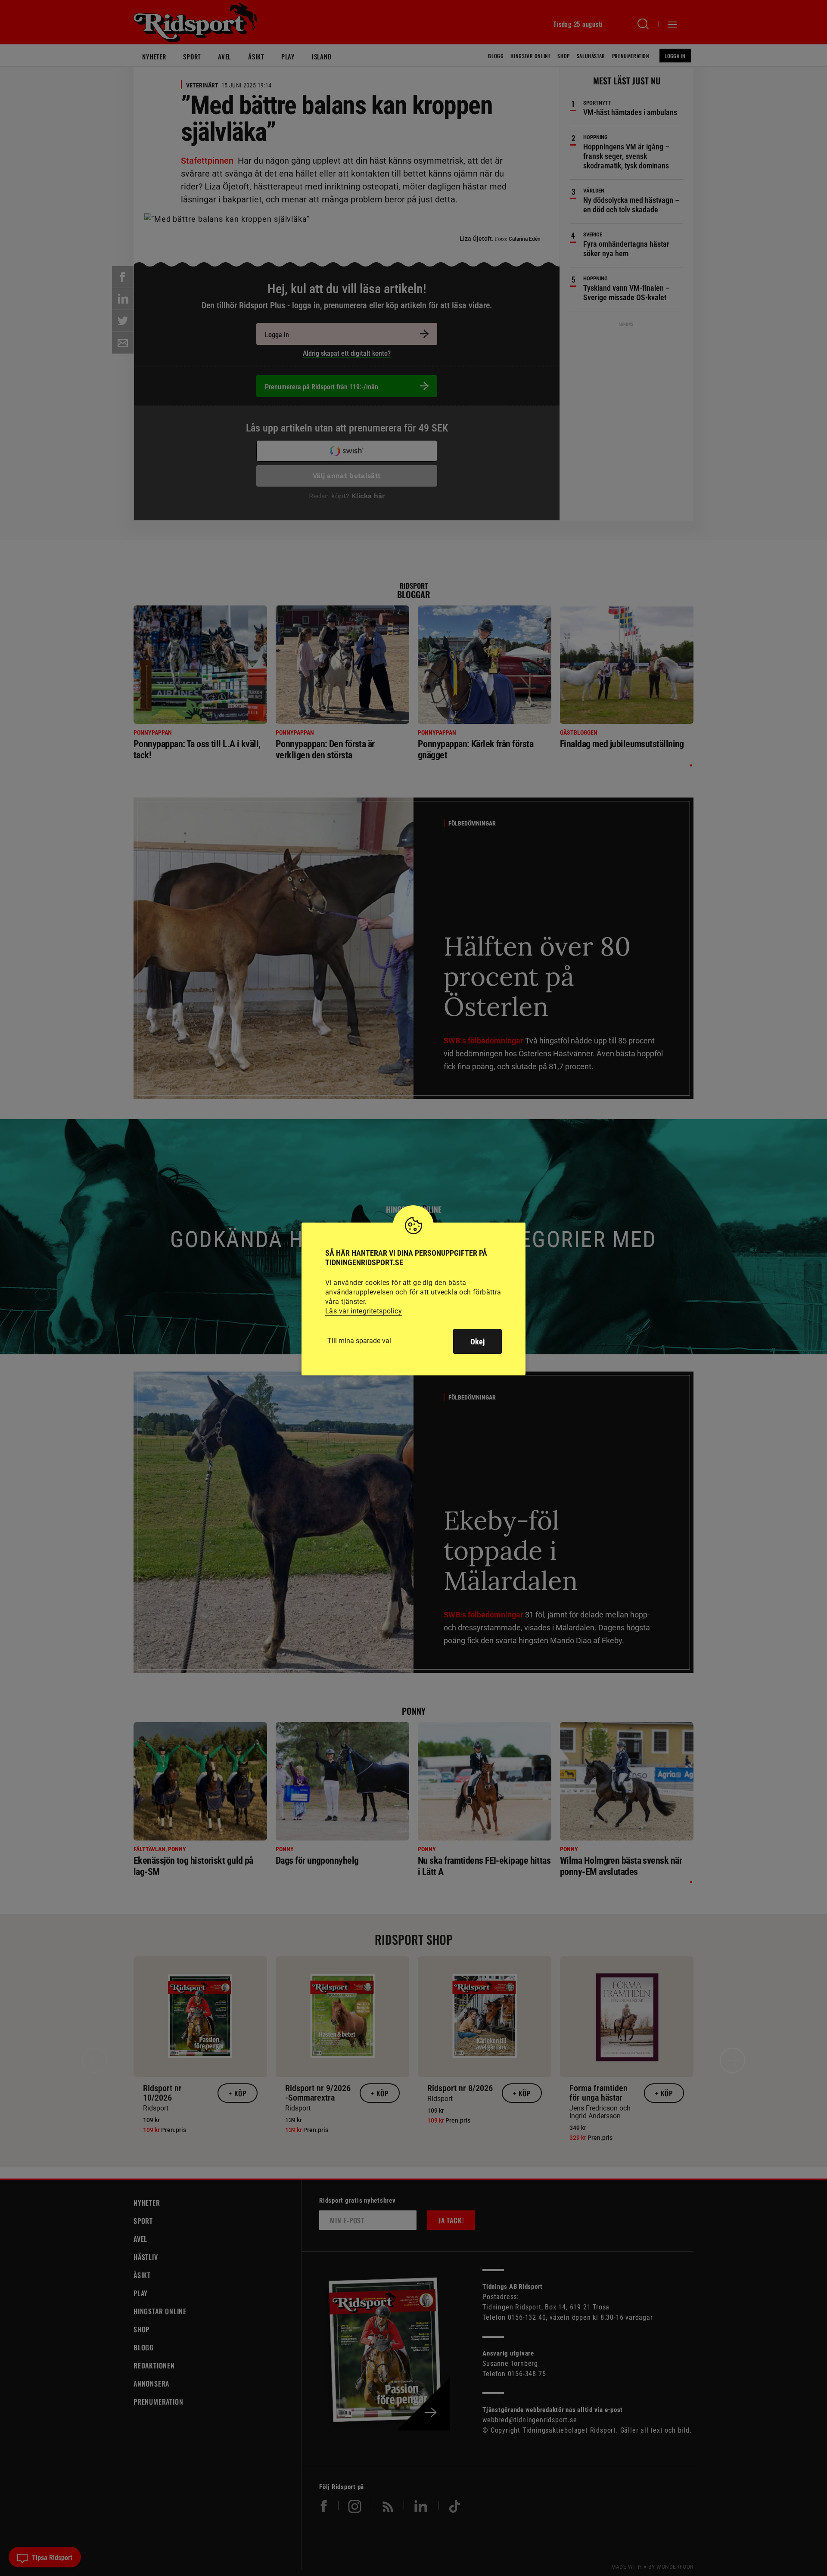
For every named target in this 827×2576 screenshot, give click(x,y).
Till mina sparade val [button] (359, 1341)
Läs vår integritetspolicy (364, 1311)
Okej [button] (477, 1342)
